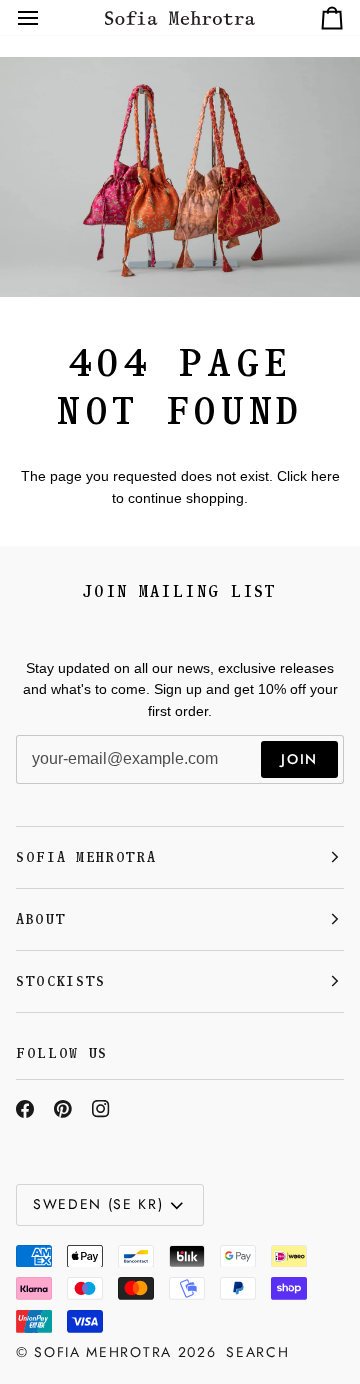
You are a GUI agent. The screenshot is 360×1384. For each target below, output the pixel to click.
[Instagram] (101, 1109)
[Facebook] (25, 1109)
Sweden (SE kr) (98, 1204)
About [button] (41, 919)
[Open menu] (46, 17)
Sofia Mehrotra (103, 1352)
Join (299, 759)
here (325, 476)
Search (257, 1352)
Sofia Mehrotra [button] (86, 857)
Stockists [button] (61, 981)
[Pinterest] (63, 1109)
